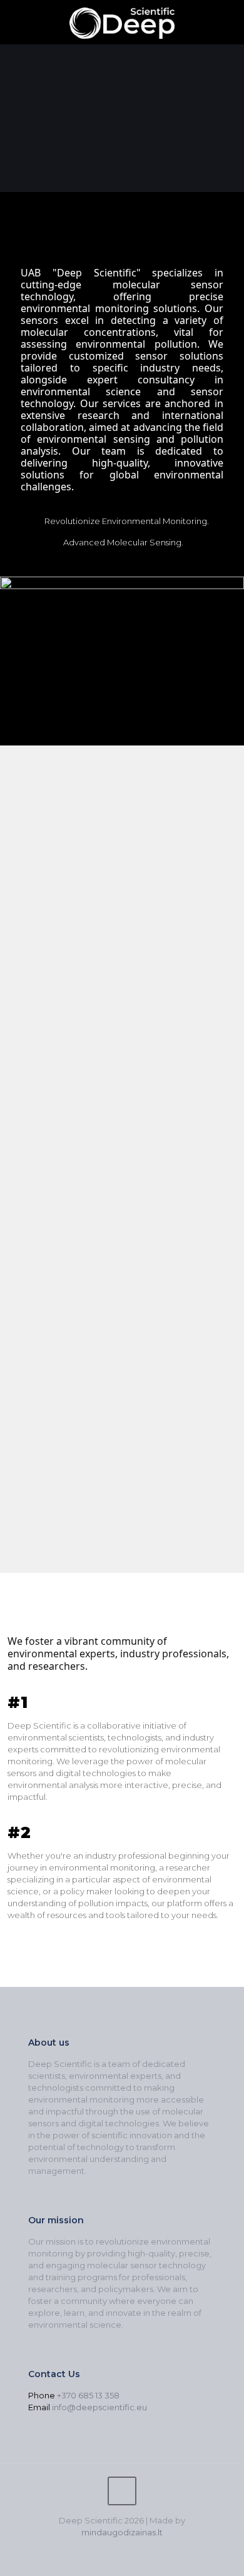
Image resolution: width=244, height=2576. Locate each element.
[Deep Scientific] (122, 22)
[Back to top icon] (122, 2491)
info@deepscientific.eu (99, 2407)
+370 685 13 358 (88, 2395)
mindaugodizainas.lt (122, 2532)
